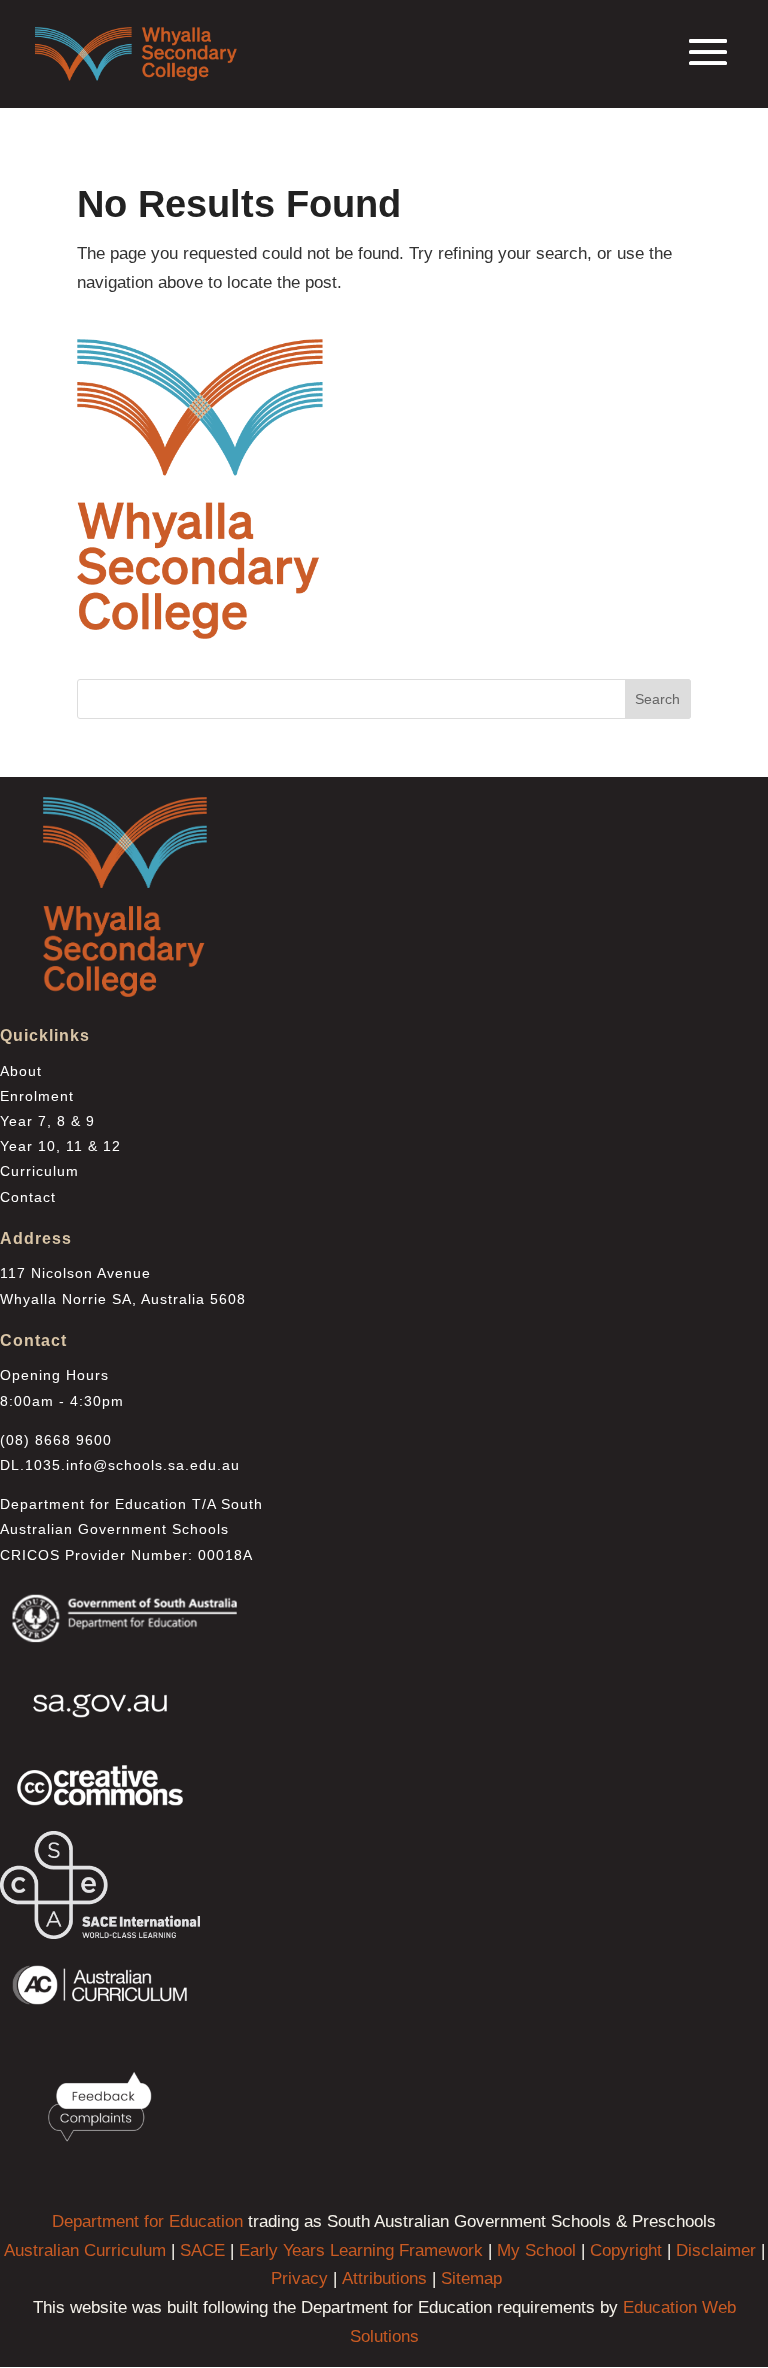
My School (536, 2250)
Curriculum (39, 1171)
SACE (202, 2250)
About (21, 1071)
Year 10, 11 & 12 (60, 1146)
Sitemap (471, 2278)
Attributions (384, 2278)
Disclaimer (716, 2250)
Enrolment (37, 1096)
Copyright (626, 2250)
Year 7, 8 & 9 (47, 1121)
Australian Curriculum (85, 2250)
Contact (28, 1197)
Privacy (299, 2278)
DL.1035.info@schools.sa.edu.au (120, 1465)
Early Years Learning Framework (361, 2250)
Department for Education (147, 2221)
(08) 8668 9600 (56, 1440)
